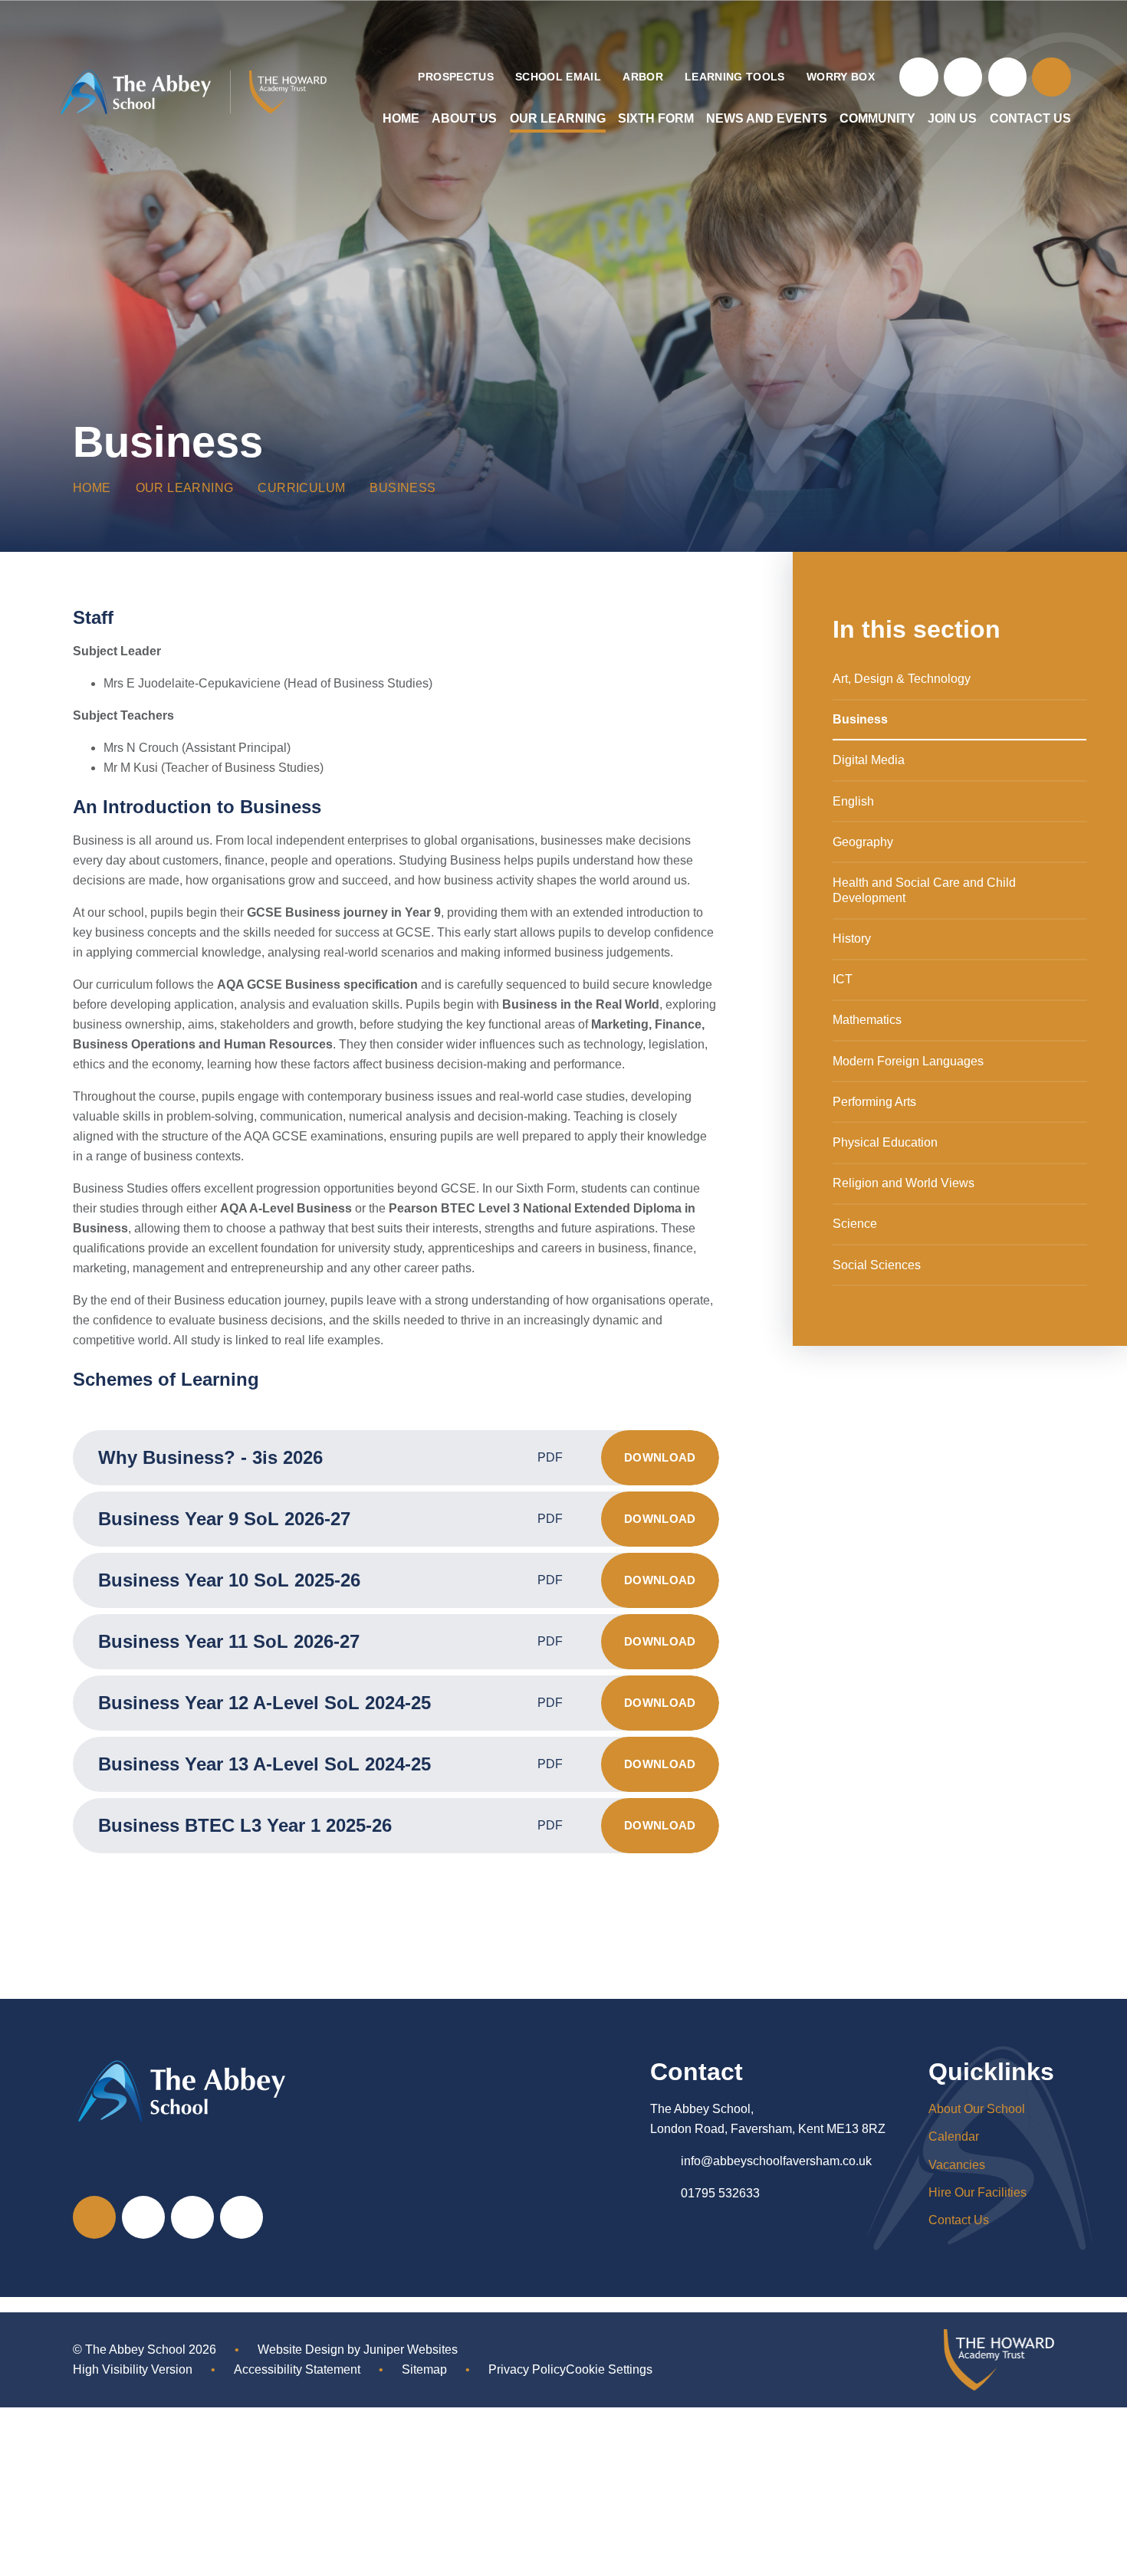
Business (402, 488)
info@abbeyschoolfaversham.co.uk (776, 2161)
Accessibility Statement (297, 2369)
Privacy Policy (527, 2369)
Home (92, 488)
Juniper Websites (411, 2350)
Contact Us (959, 2220)
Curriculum (301, 488)
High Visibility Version (133, 2369)
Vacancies (957, 2165)
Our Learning (185, 488)
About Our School (977, 2109)
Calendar (954, 2136)
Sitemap (424, 2369)
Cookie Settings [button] (609, 2369)
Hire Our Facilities (978, 2192)
